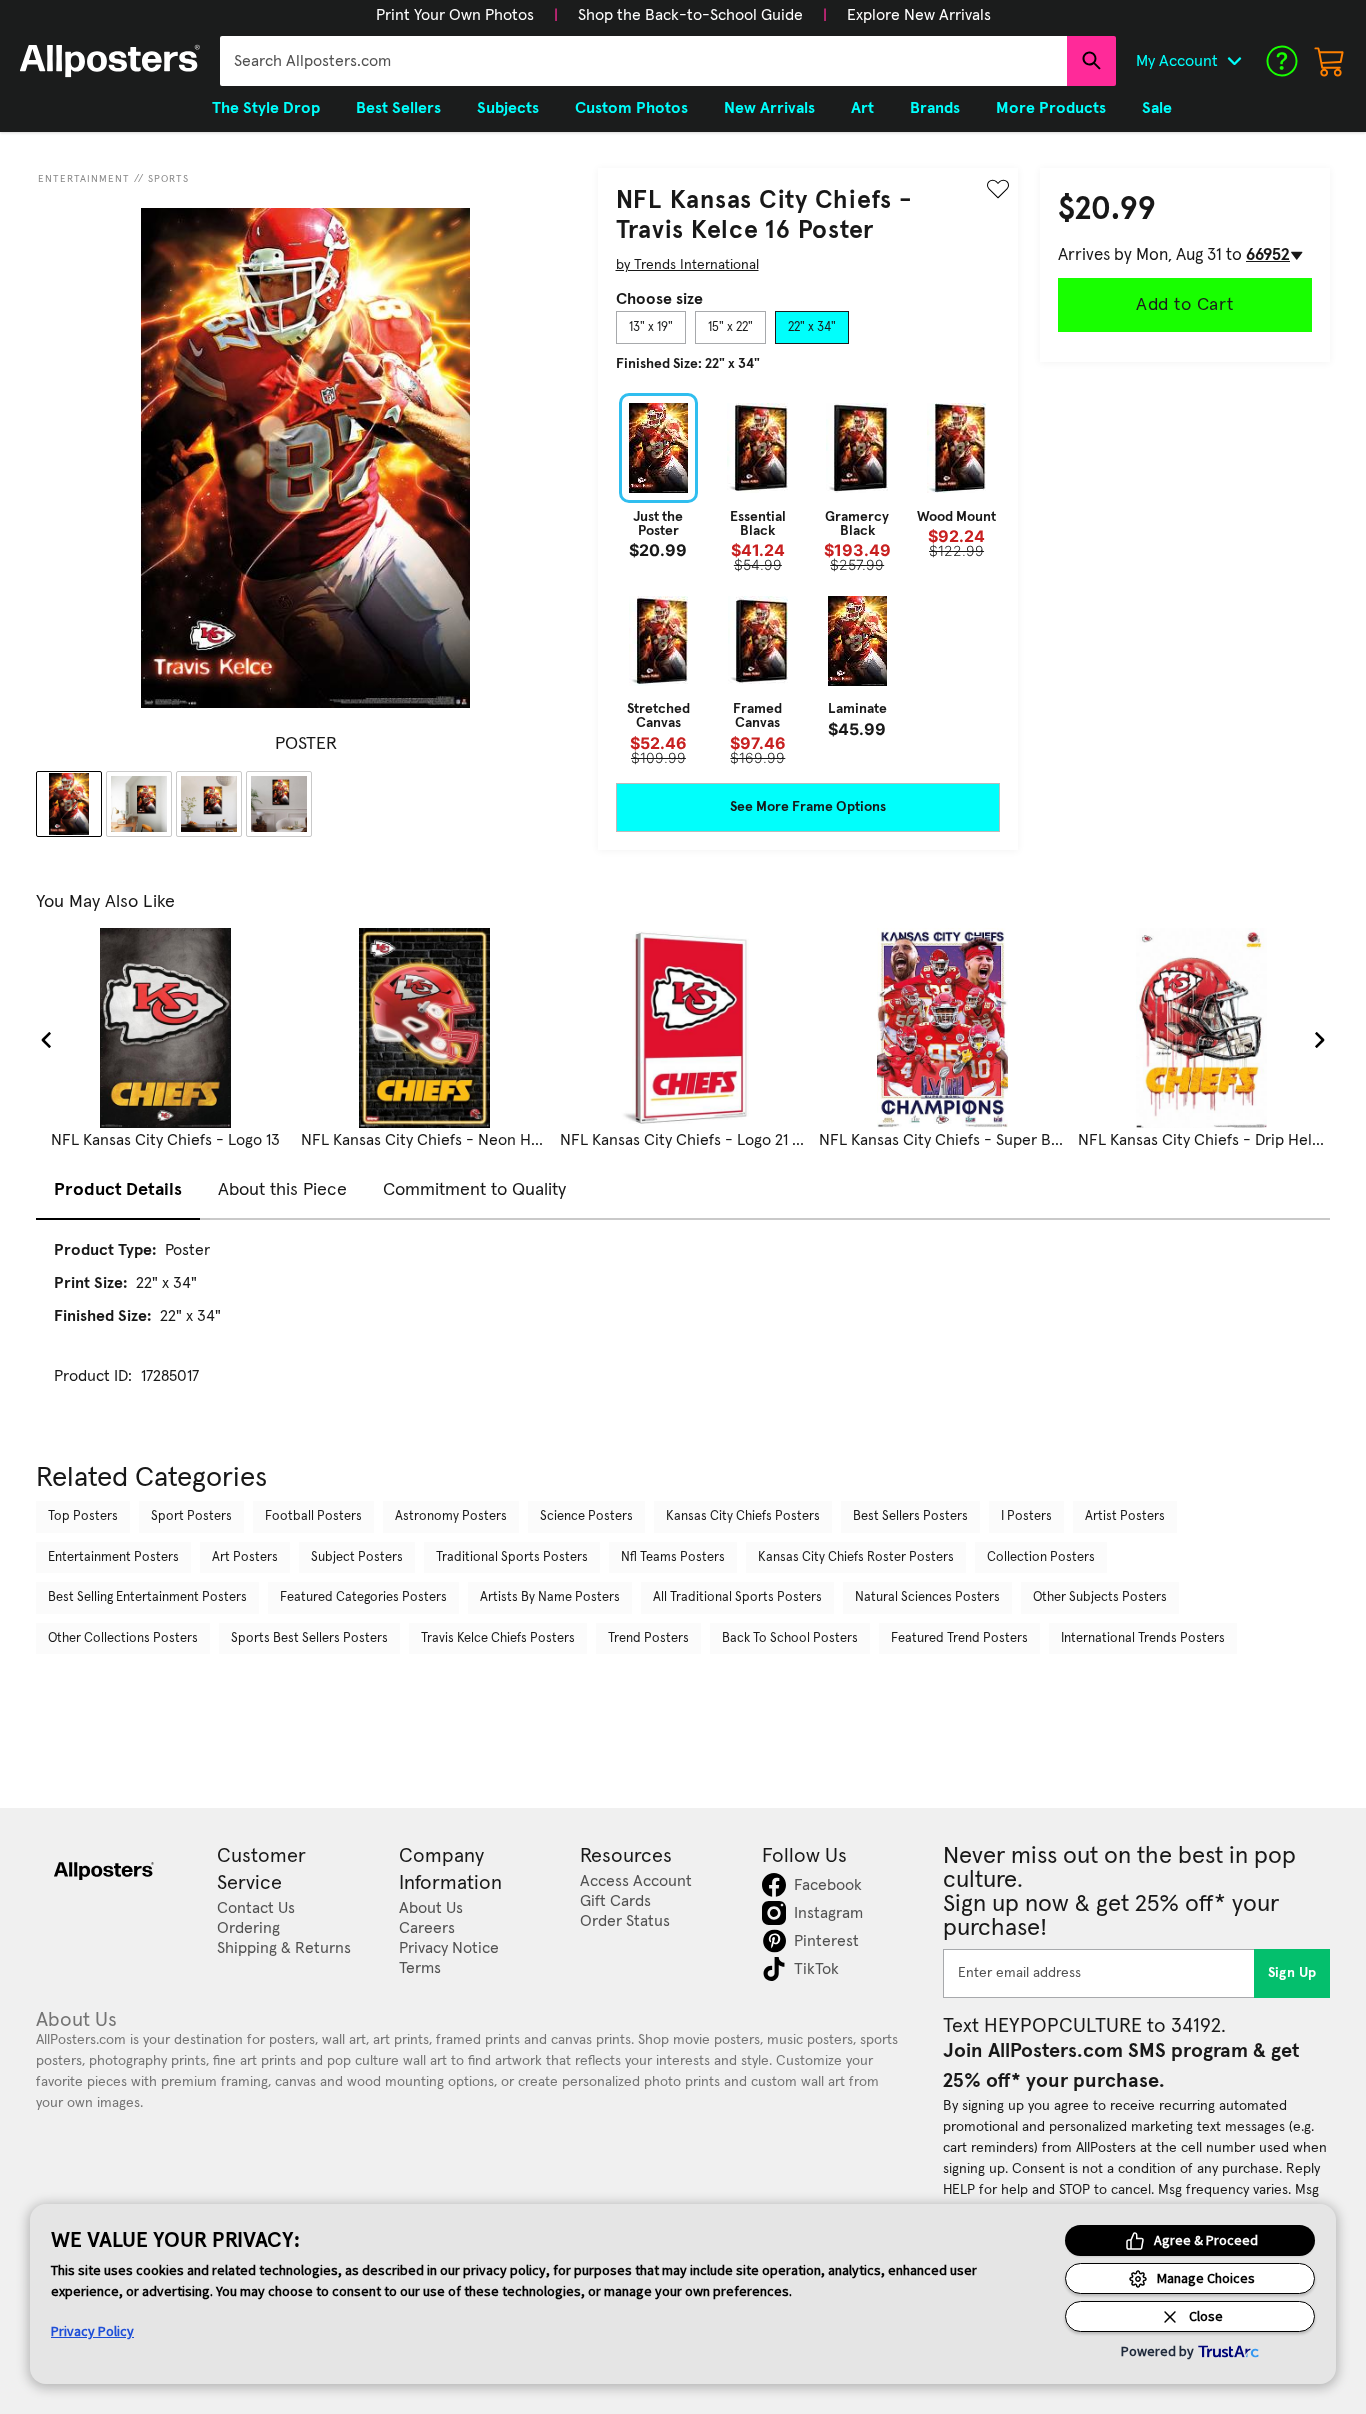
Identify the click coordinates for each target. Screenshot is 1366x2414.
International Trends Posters (1143, 1638)
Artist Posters (1125, 1516)
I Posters (1026, 1516)
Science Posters (586, 1516)
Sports (168, 179)
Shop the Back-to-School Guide (690, 15)
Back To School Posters (790, 1638)
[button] (455, 15)
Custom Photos (631, 108)
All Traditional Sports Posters (737, 1597)
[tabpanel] (808, 579)
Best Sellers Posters (910, 1516)
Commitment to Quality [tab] (474, 1190)
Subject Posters (357, 1557)
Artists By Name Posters (550, 1597)
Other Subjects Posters (1100, 1597)
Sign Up (1292, 1973)
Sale (1157, 108)
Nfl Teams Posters (673, 1557)
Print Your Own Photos (455, 15)
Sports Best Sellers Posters (309, 1638)
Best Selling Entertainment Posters (147, 1597)
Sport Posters (191, 1516)
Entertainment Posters (113, 1557)
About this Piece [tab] (282, 1190)
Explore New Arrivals (919, 15)
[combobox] (643, 61)
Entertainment (84, 179)
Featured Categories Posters (363, 1597)
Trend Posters (648, 1638)
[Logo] (110, 61)
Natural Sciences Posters (927, 1597)
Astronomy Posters (451, 1516)
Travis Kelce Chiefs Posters (498, 1638)
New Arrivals (769, 108)
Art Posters (245, 1557)
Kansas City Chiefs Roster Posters (856, 1557)
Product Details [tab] (118, 1190)
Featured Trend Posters (959, 1638)
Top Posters (83, 1516)
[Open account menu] (1234, 61)
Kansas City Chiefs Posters (743, 1516)
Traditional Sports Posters (512, 1557)
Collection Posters (1041, 1557)
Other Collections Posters (123, 1638)
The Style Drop (266, 108)
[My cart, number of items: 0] (1330, 61)
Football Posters (313, 1516)
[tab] (651, 328)
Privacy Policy (92, 2331)
